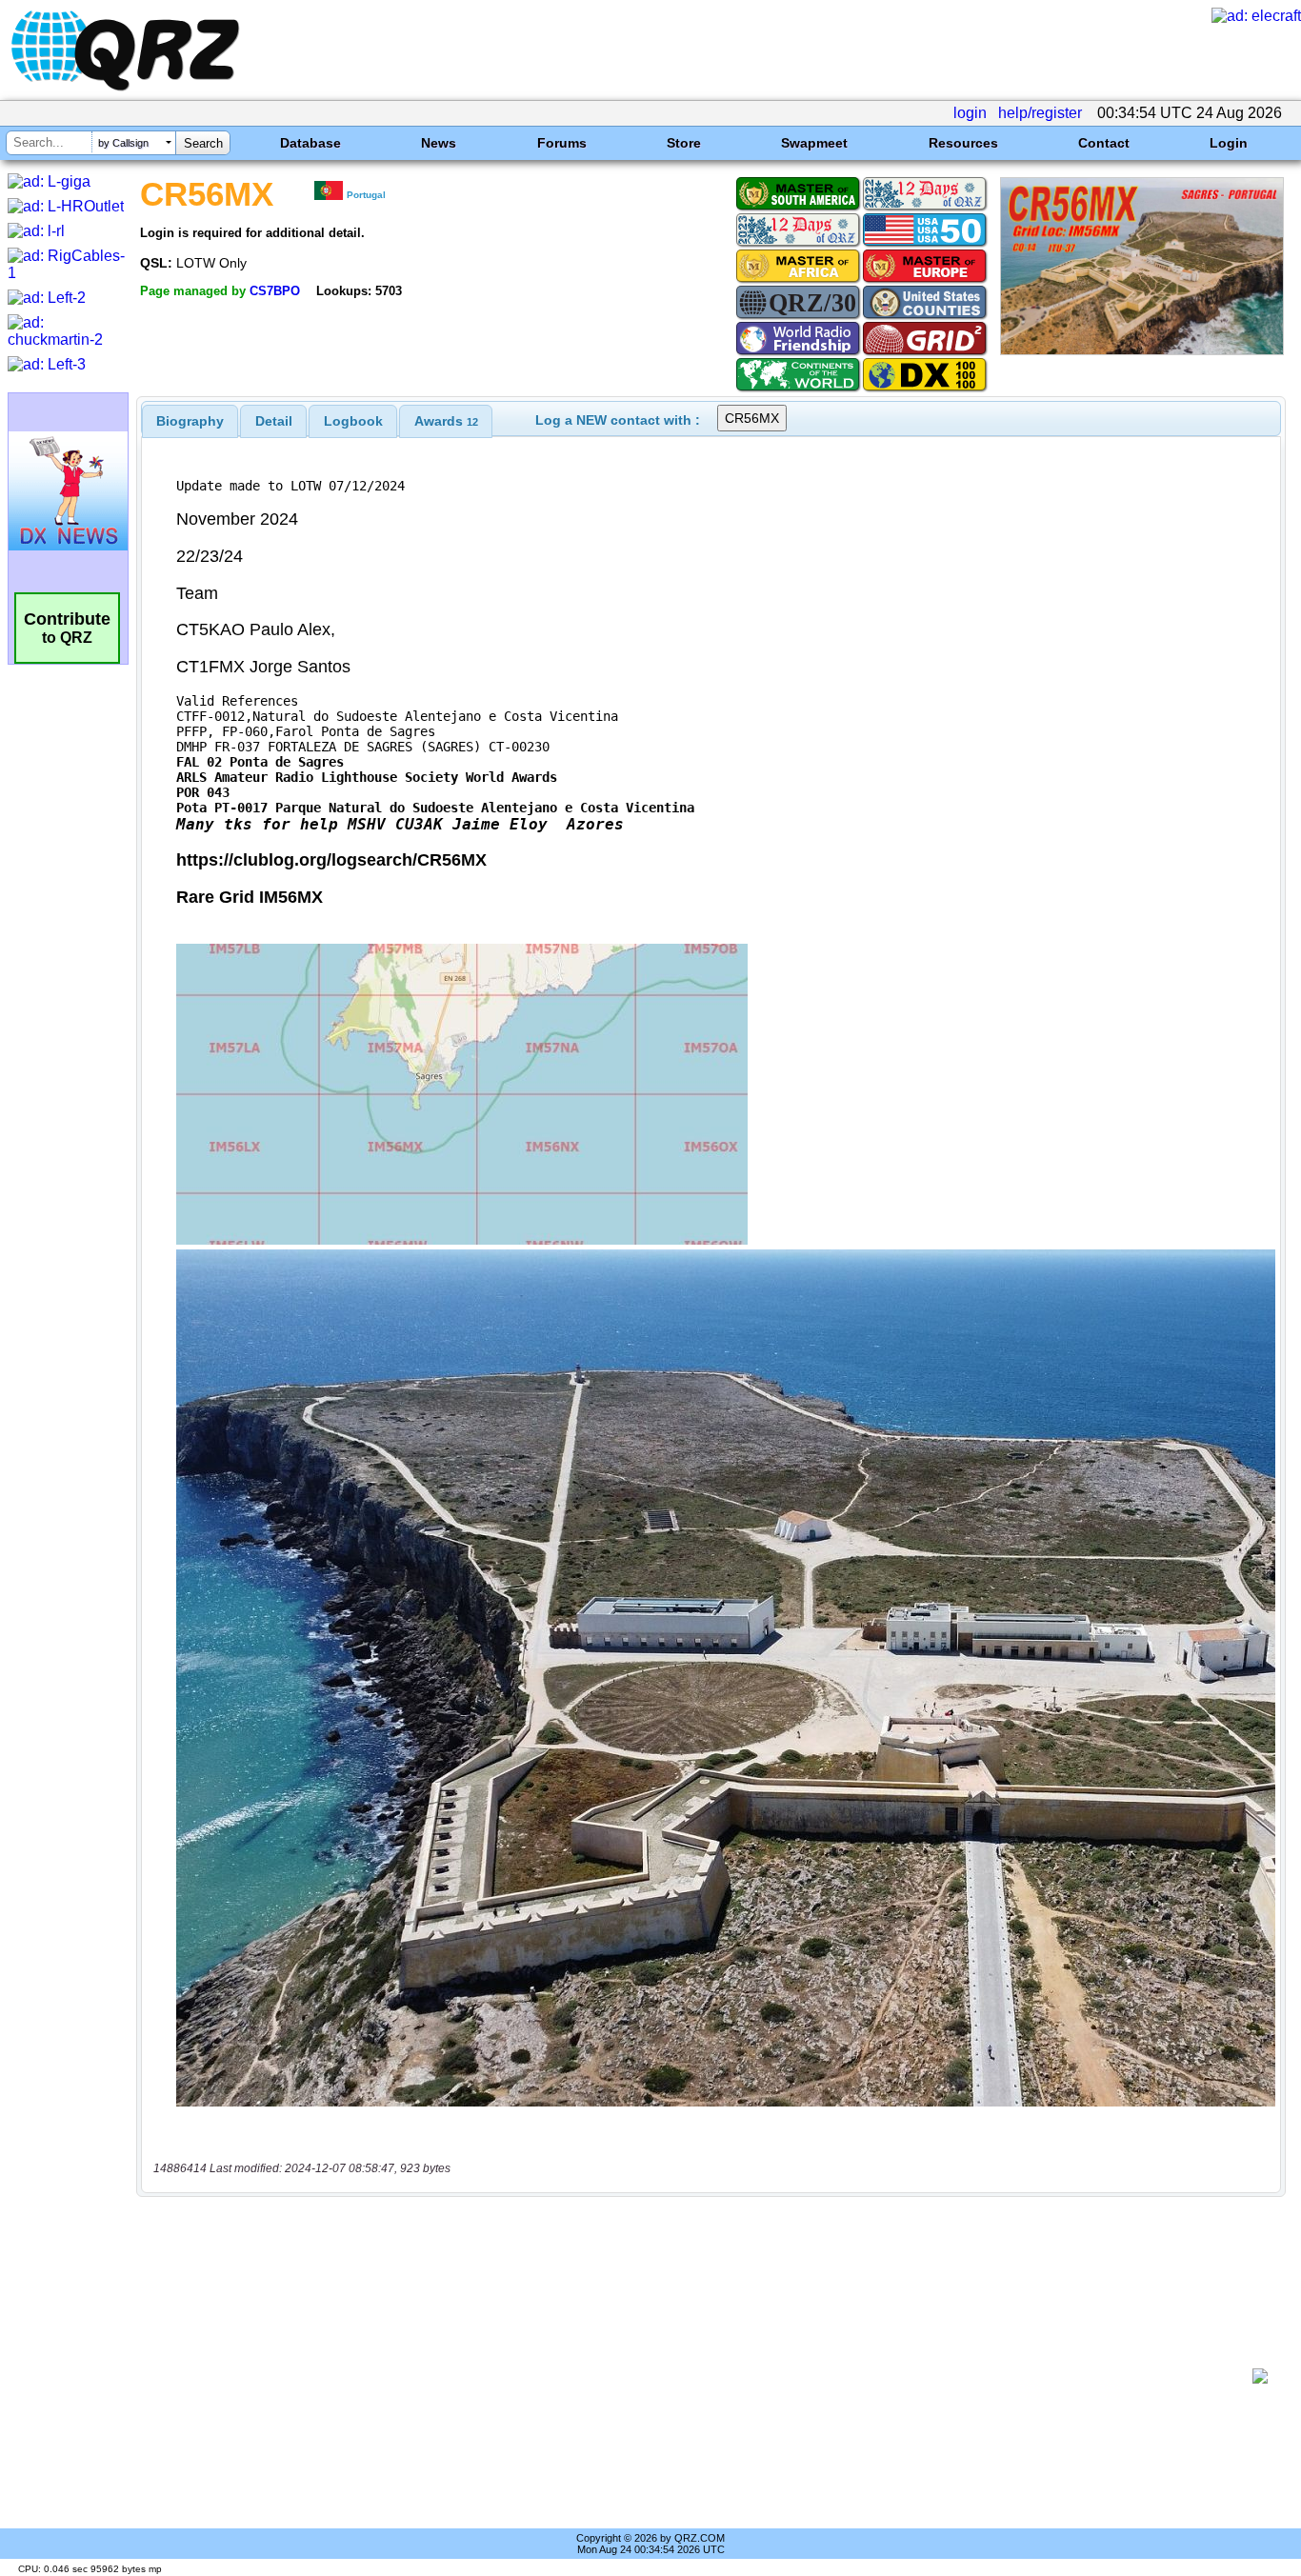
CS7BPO (275, 291)
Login (1229, 143)
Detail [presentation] (274, 421)
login (970, 113)
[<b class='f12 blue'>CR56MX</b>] (1142, 350)
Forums (562, 143)
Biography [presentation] (190, 421)
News (439, 143)
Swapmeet (814, 143)
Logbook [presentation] (353, 421)
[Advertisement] (701, 2376)
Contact (1104, 143)
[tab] (190, 421)
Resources (963, 143)
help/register (1040, 113)
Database (310, 143)
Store (684, 143)
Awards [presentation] (446, 421)
